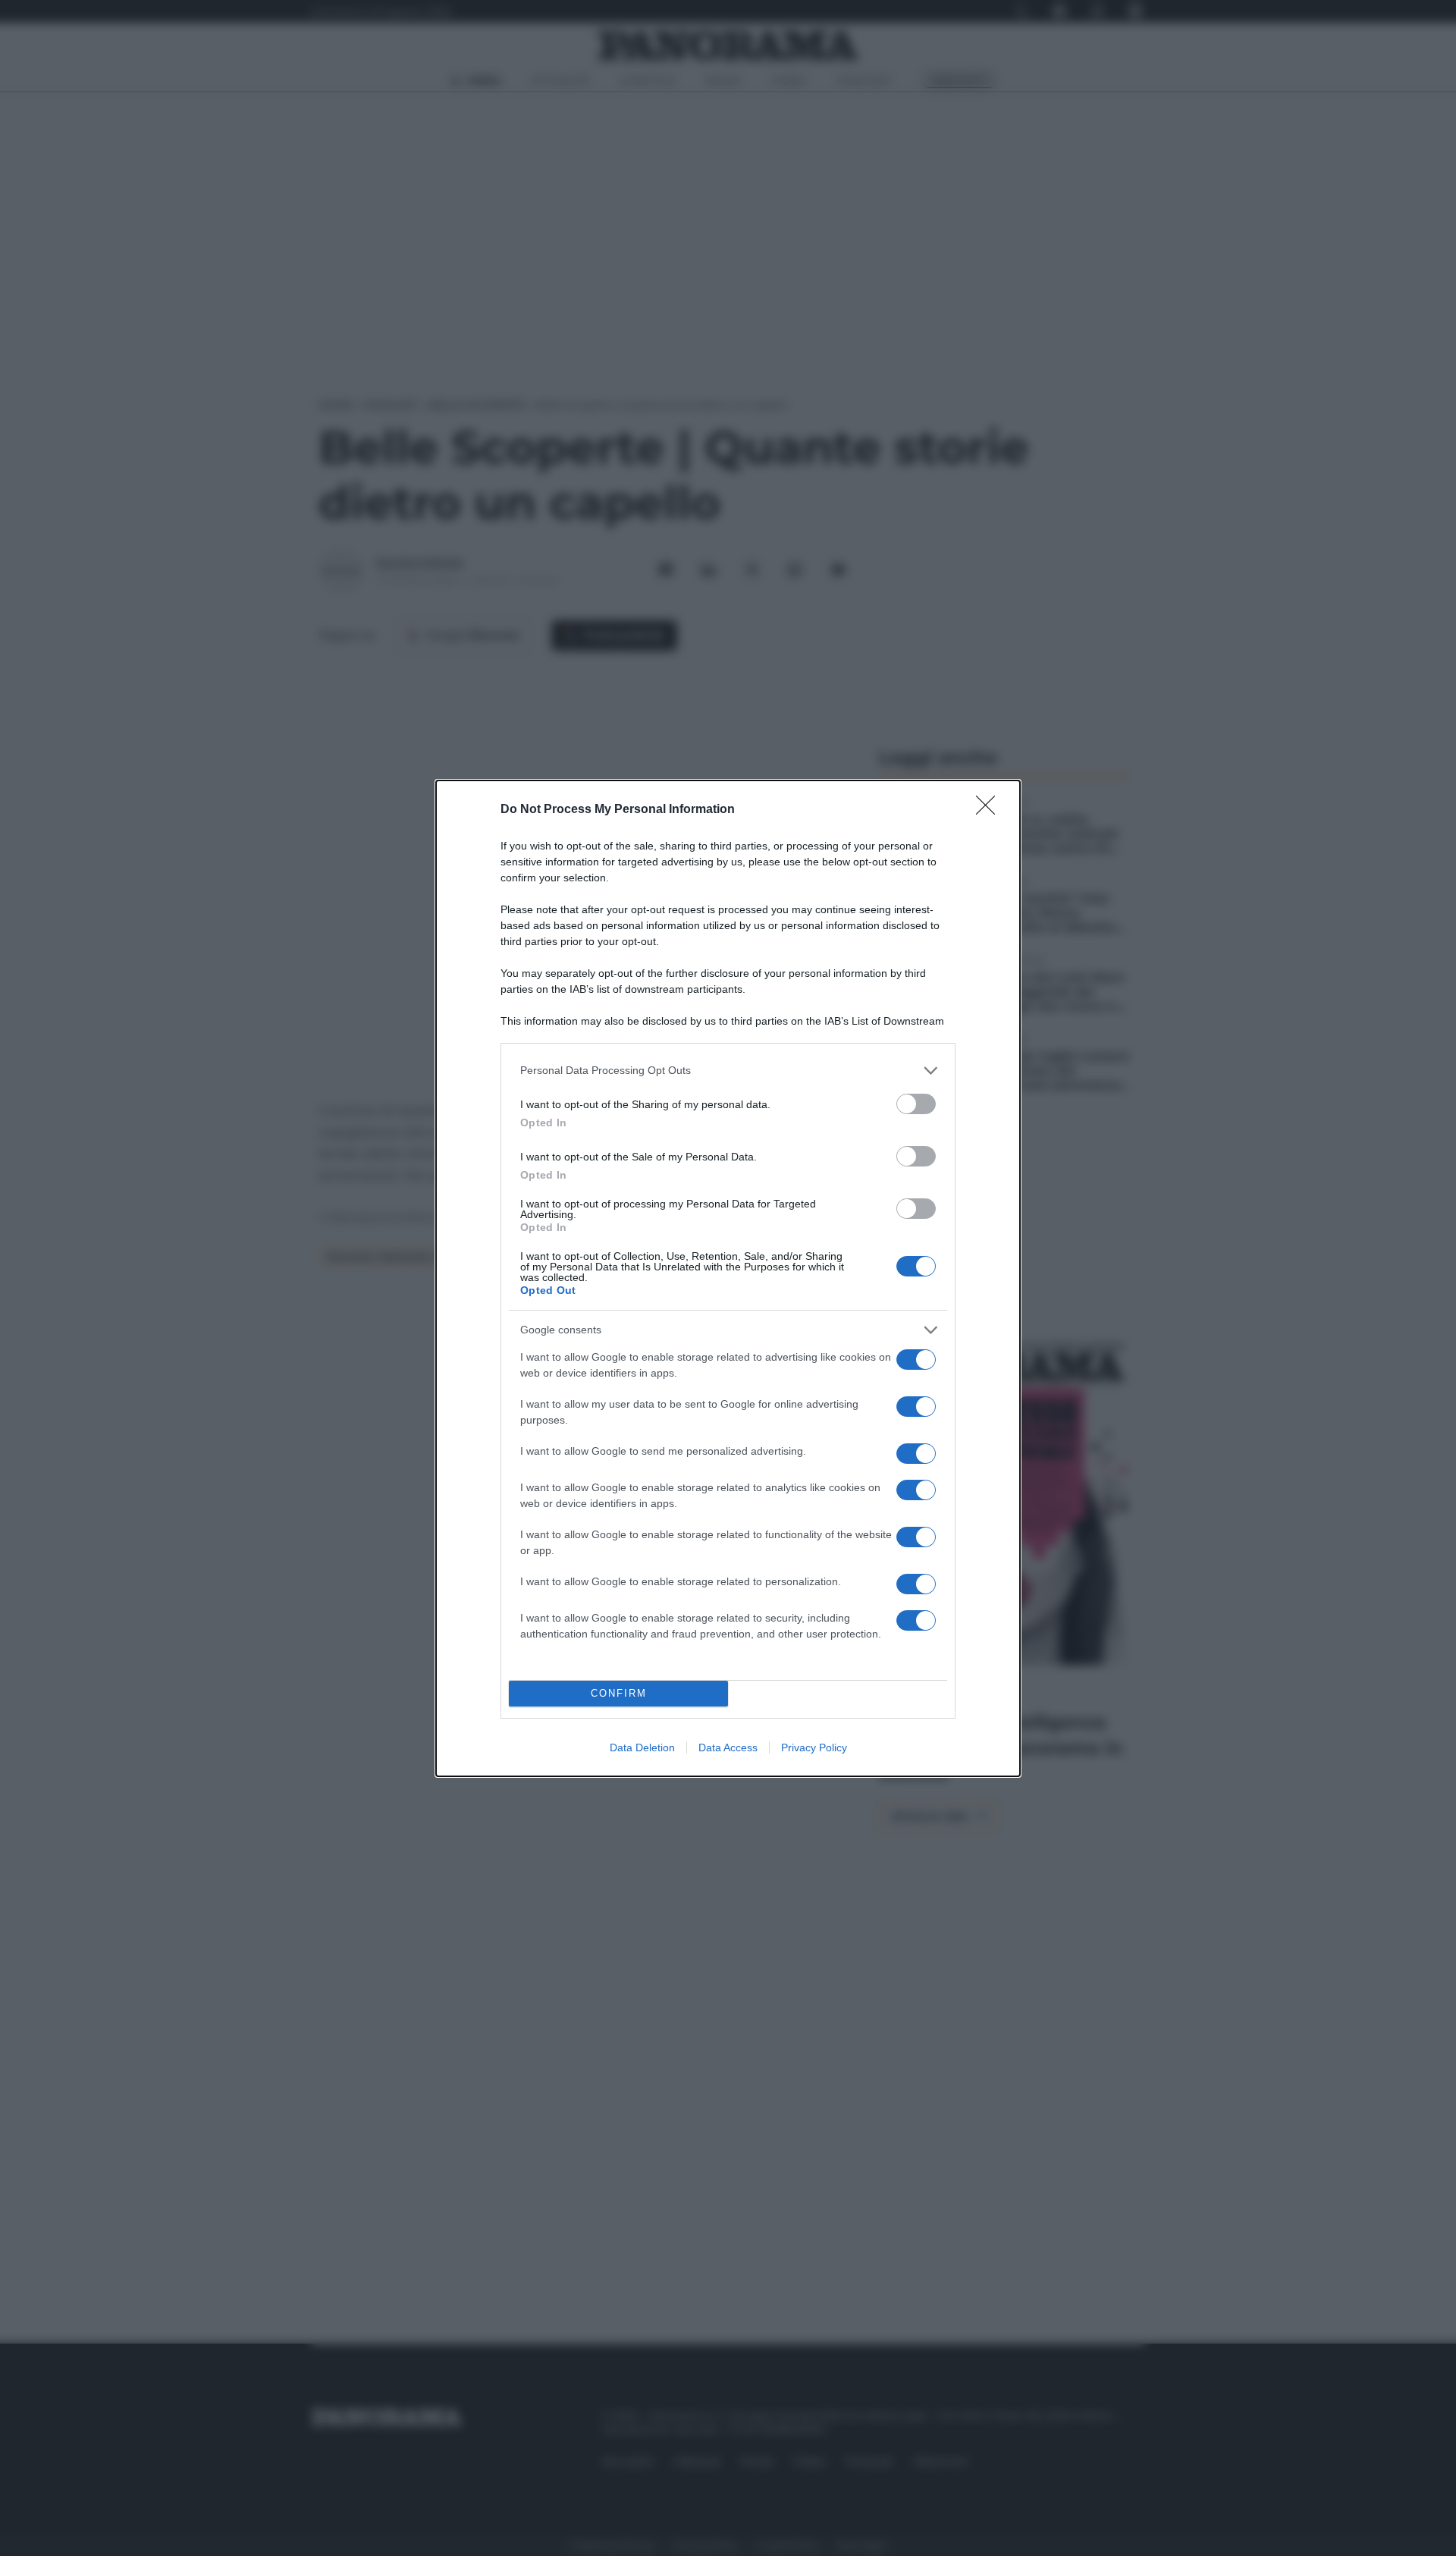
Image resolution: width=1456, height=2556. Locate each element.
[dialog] (728, 1278)
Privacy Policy (814, 1747)
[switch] (916, 1104)
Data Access (728, 1747)
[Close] (990, 810)
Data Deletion (642, 1747)
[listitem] (728, 1071)
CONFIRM (619, 1693)
